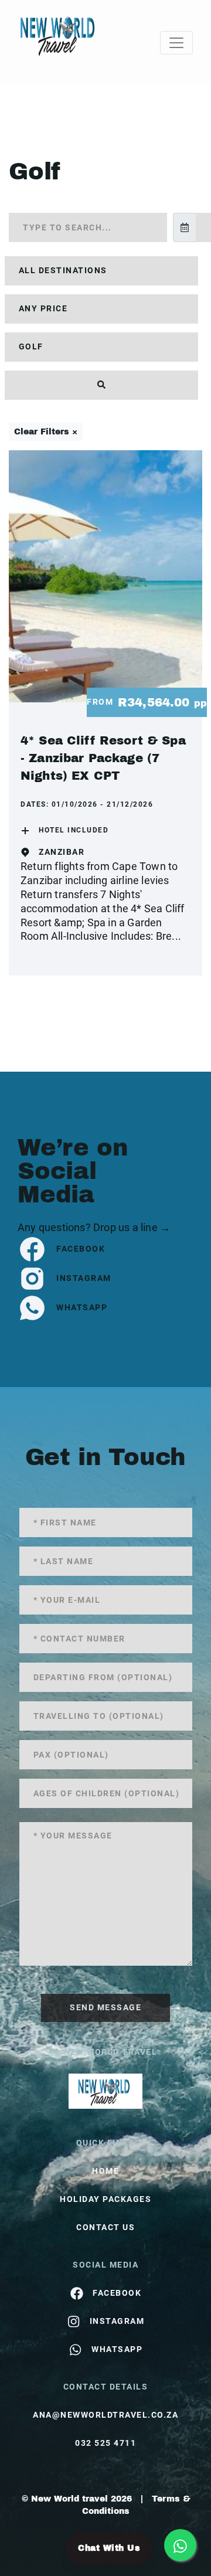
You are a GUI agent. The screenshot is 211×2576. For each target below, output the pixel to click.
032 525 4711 (105, 2443)
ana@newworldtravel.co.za (105, 2415)
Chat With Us (109, 2548)
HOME (105, 2171)
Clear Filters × (46, 432)
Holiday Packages (105, 2199)
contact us (105, 2227)
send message (105, 2007)
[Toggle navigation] (176, 43)
